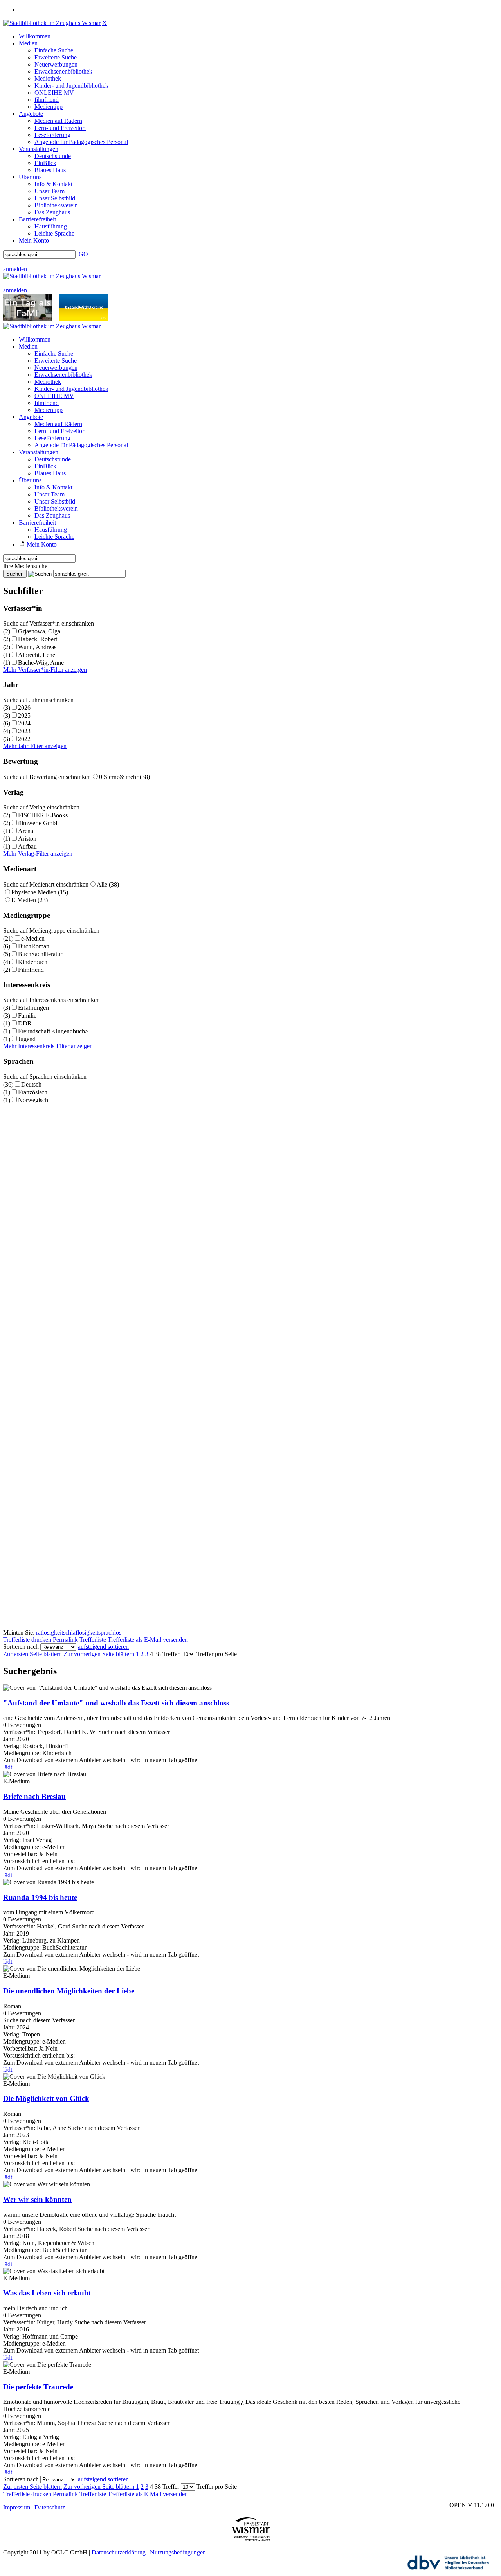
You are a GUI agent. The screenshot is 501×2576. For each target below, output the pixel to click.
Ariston (27, 839)
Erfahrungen (33, 1008)
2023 (24, 731)
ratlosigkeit (50, 1632)
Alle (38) (108, 884)
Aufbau (27, 846)
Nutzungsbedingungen (178, 2552)
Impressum (17, 2507)
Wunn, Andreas (37, 647)
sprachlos (110, 1632)
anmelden (15, 269)
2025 (24, 715)
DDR (25, 1023)
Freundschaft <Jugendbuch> (53, 1031)
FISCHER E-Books (43, 815)
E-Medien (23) (30, 900)
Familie (27, 1015)
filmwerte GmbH (39, 823)
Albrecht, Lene (37, 655)
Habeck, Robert (38, 639)
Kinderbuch (33, 962)
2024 (24, 723)
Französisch (33, 1092)
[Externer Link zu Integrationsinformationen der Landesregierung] (84, 319)
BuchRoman (34, 946)
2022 (24, 739)
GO (83, 254)
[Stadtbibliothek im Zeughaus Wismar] (52, 23)
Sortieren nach (21, 1647)
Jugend (27, 1039)
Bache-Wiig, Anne (41, 663)
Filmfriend (31, 970)
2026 (24, 708)
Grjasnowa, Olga (39, 631)
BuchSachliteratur (40, 954)
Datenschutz (50, 2507)
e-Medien (33, 938)
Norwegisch (33, 1100)
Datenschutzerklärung (119, 2552)
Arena (26, 831)
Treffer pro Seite (217, 1654)
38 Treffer (167, 1654)
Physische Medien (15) (40, 892)
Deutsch (31, 1084)
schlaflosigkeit (81, 1632)
